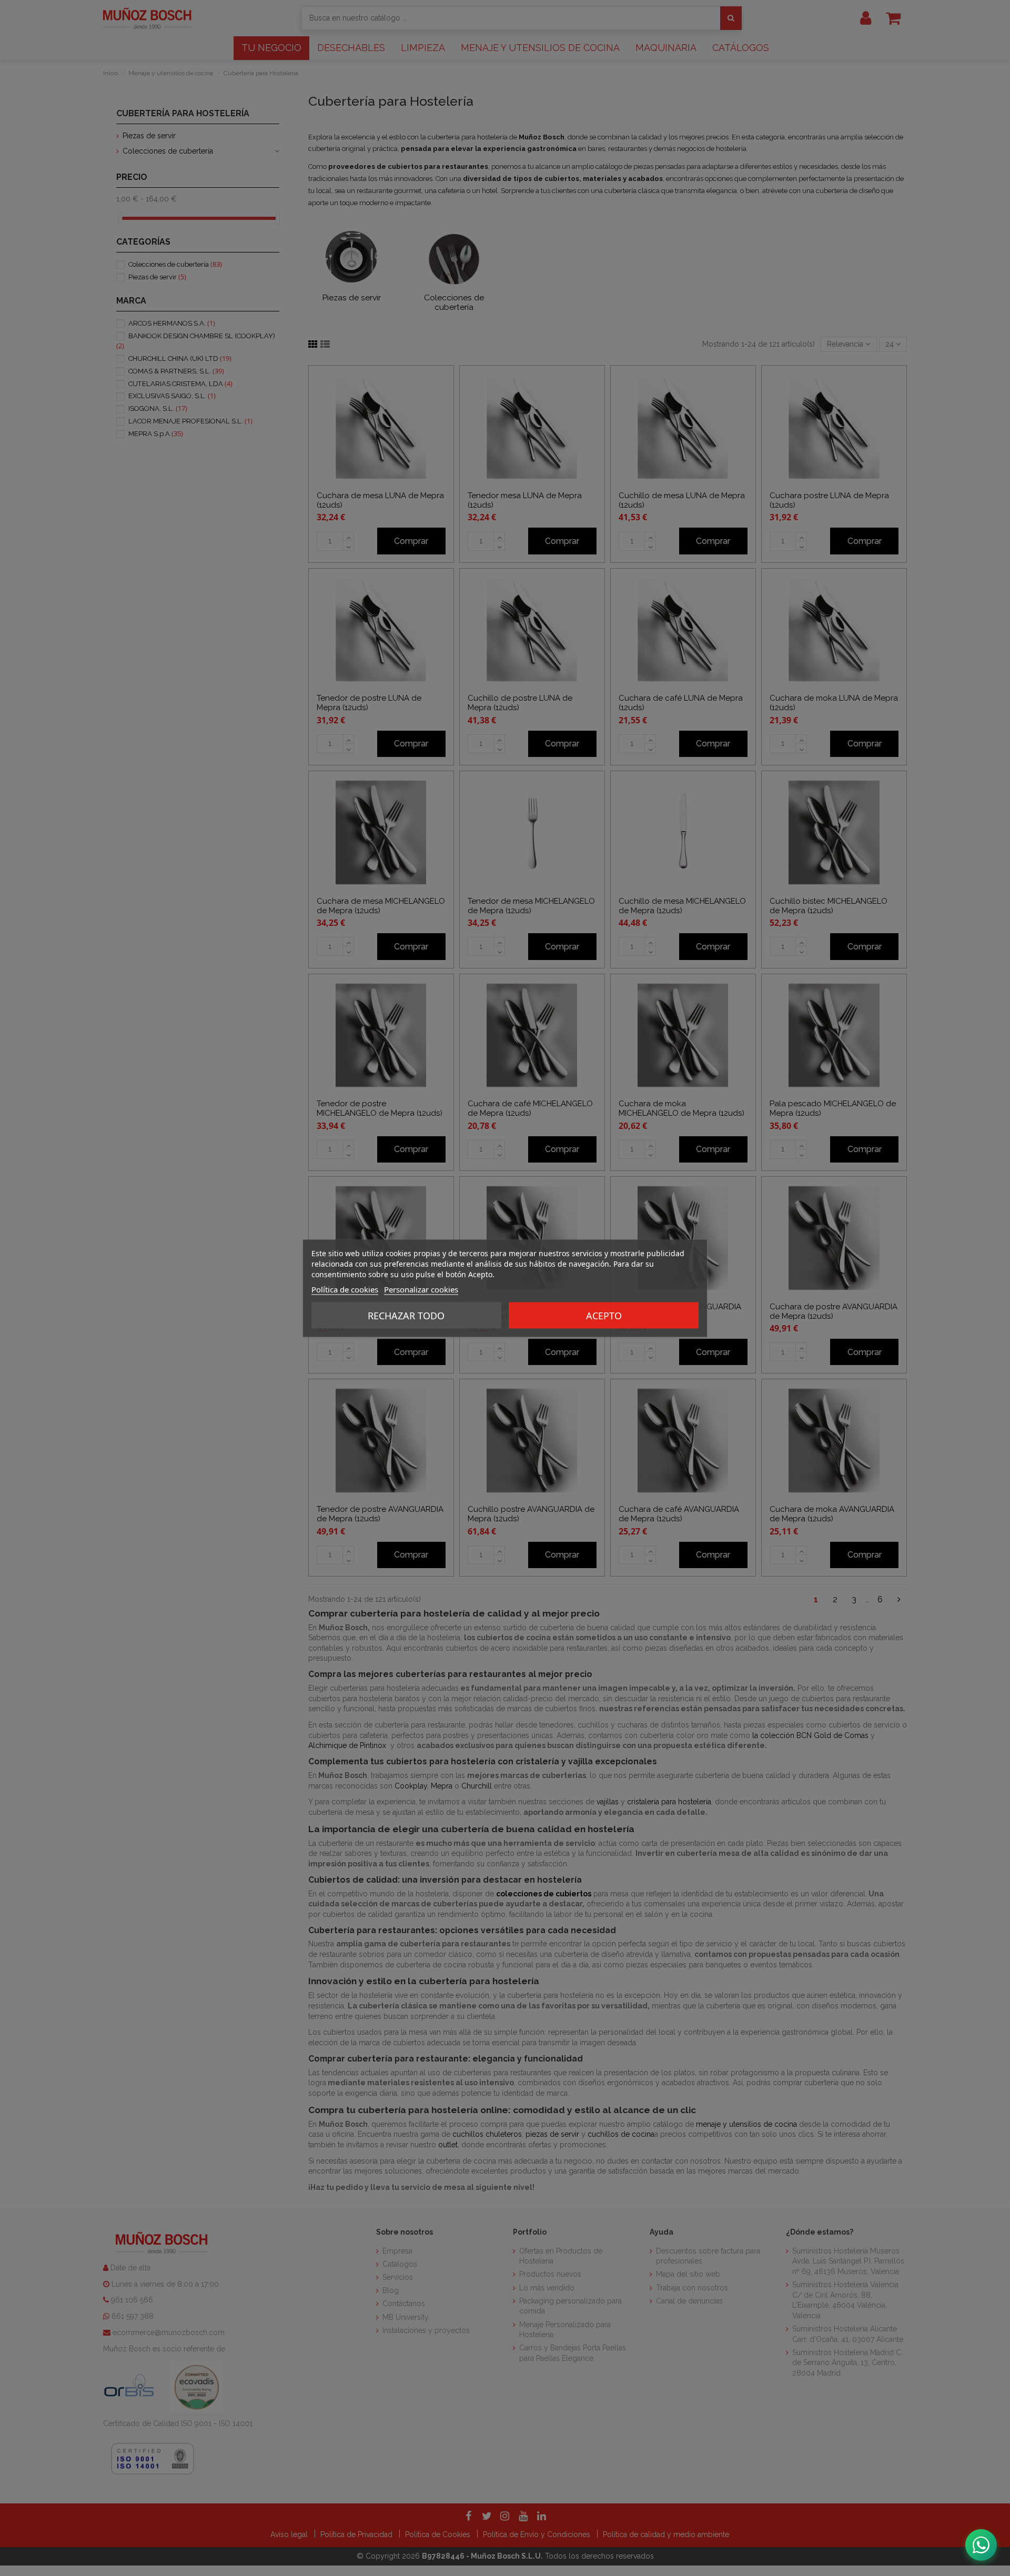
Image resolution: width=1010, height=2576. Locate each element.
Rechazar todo (406, 1315)
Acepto (604, 1315)
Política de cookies (345, 1289)
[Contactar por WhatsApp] (981, 2545)
